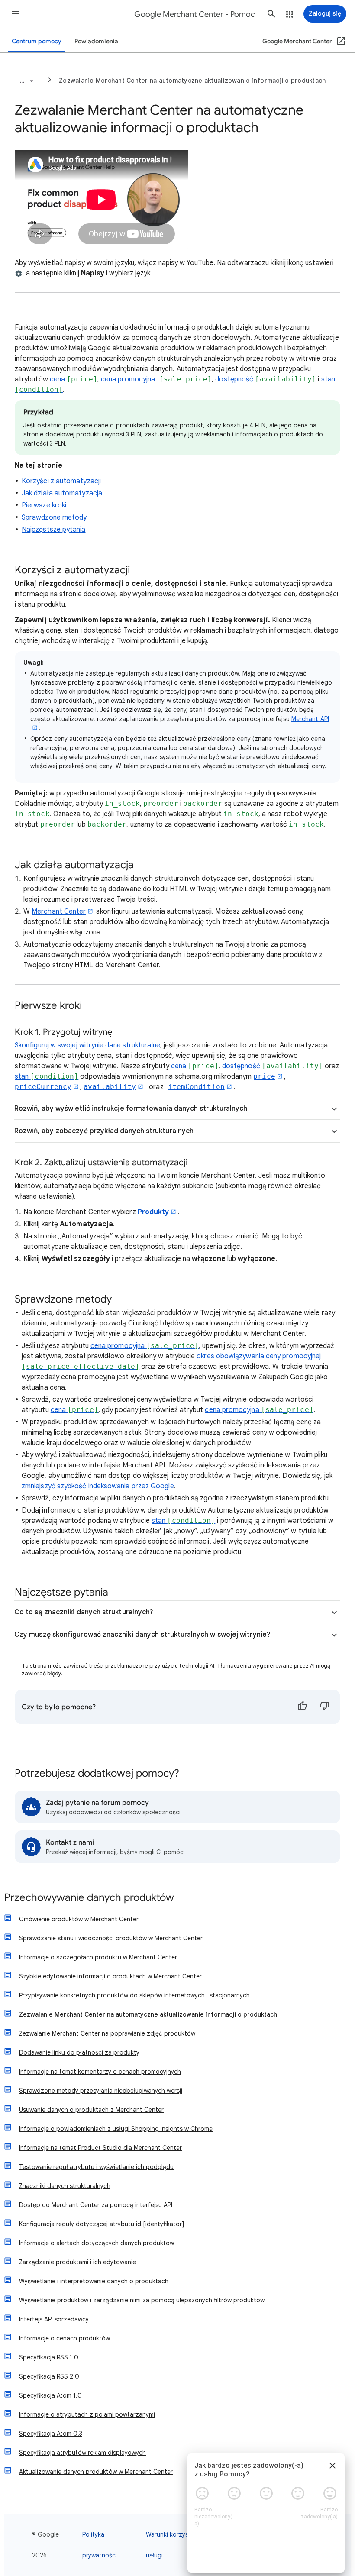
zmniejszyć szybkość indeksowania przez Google (98, 1486)
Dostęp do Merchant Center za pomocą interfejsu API (96, 2205)
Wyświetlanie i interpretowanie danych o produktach (94, 2281)
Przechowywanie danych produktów (89, 1898)
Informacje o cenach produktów (65, 2338)
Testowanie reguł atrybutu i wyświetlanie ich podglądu (96, 2167)
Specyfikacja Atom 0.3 (51, 2434)
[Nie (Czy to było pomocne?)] (325, 1707)
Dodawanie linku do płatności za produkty (79, 2052)
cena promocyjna (156, 379)
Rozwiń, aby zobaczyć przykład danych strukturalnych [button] (104, 1131)
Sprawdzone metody (54, 517)
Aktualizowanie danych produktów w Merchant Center (96, 2472)
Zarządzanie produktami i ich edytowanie (77, 2262)
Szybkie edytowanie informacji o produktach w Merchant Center (110, 1976)
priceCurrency (43, 1087)
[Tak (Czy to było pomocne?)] (302, 1707)
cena (74, 379)
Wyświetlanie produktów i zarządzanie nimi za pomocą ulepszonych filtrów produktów (142, 2300)
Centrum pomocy (37, 41)
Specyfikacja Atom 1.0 (50, 2395)
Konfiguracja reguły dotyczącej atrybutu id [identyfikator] (102, 2224)
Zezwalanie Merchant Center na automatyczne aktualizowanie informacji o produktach (192, 81)
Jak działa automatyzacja (62, 493)
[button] (16, 14)
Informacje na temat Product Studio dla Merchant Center (100, 2148)
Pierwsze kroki (44, 505)
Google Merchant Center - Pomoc (195, 14)
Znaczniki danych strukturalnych (65, 2186)
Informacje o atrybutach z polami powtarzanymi (87, 2414)
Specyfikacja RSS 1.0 (49, 2357)
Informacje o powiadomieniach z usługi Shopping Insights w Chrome (116, 2129)
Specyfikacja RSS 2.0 (49, 2376)
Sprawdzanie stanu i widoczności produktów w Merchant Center (111, 1938)
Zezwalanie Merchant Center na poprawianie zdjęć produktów (107, 2033)
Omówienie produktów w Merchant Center (79, 1919)
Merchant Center (59, 911)
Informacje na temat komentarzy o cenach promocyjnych (100, 2072)
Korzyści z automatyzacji (61, 481)
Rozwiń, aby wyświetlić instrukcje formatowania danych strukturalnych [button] (131, 1109)
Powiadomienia (96, 41)
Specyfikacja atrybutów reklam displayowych (82, 2453)
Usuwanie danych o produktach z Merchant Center (91, 2110)
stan (47, 1076)
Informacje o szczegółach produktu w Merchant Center (98, 1957)
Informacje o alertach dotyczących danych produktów (97, 2243)
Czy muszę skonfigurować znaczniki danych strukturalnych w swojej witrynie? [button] (142, 1635)
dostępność (266, 379)
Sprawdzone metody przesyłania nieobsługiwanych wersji (101, 2091)
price (264, 1076)
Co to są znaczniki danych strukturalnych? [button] (84, 1612)
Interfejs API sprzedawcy (54, 2319)
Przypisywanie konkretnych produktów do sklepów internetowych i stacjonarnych (134, 1995)
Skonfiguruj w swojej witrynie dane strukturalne (87, 1045)
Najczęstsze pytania (54, 530)
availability (110, 1087)
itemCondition (196, 1087)
